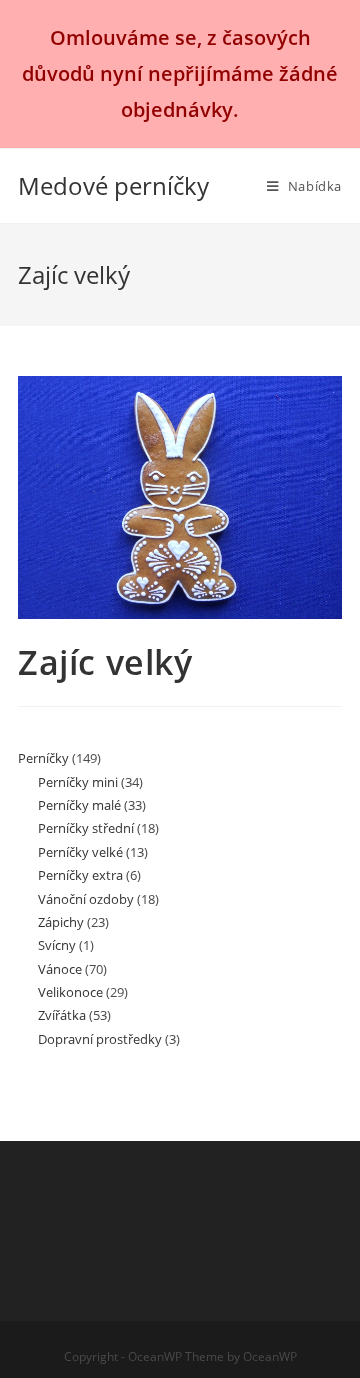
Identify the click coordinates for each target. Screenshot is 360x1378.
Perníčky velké (80, 852)
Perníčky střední (86, 828)
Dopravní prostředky (100, 1039)
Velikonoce (70, 992)
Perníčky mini (78, 782)
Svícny (57, 945)
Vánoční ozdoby (86, 899)
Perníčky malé (79, 805)
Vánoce (60, 969)
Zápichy (61, 922)
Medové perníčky (113, 185)
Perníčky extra (80, 875)
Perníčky (43, 758)
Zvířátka (62, 1015)
